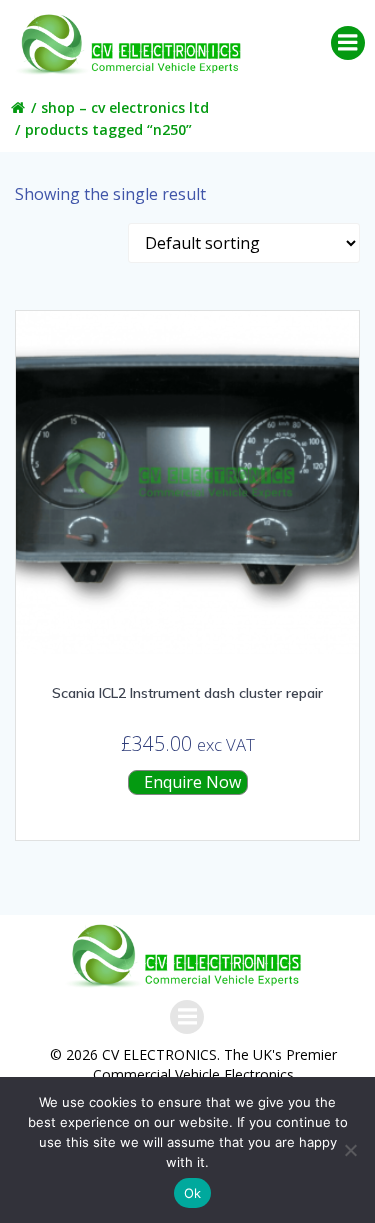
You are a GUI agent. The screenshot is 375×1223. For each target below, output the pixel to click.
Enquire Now (190, 782)
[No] (350, 1150)
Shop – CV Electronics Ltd (125, 107)
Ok (193, 1193)
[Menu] (348, 43)
